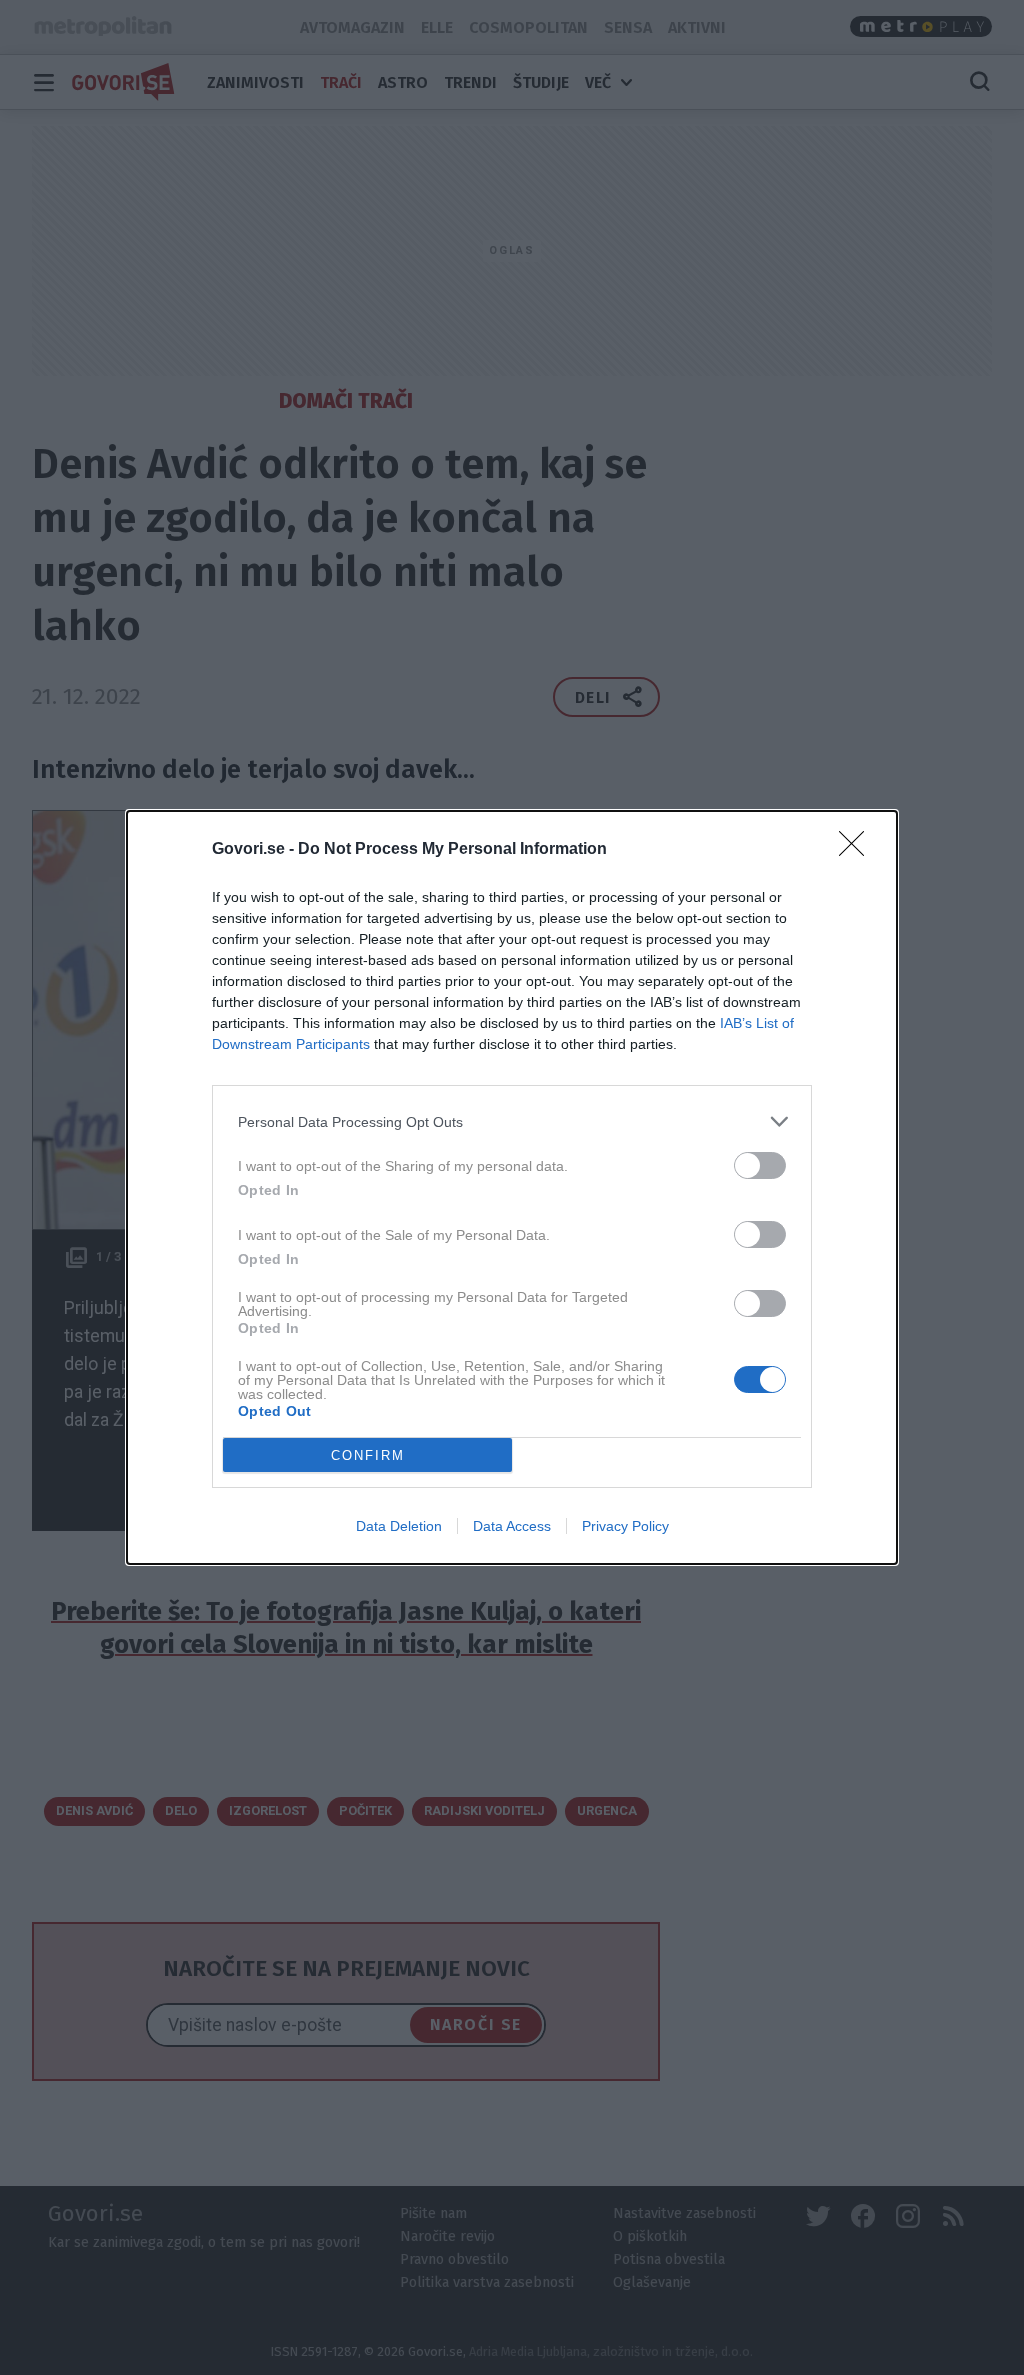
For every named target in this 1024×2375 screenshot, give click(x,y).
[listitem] (512, 1121)
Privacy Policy (625, 1526)
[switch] (760, 1165)
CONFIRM (368, 1455)
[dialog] (512, 1187)
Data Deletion (399, 1526)
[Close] (858, 850)
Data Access (512, 1526)
